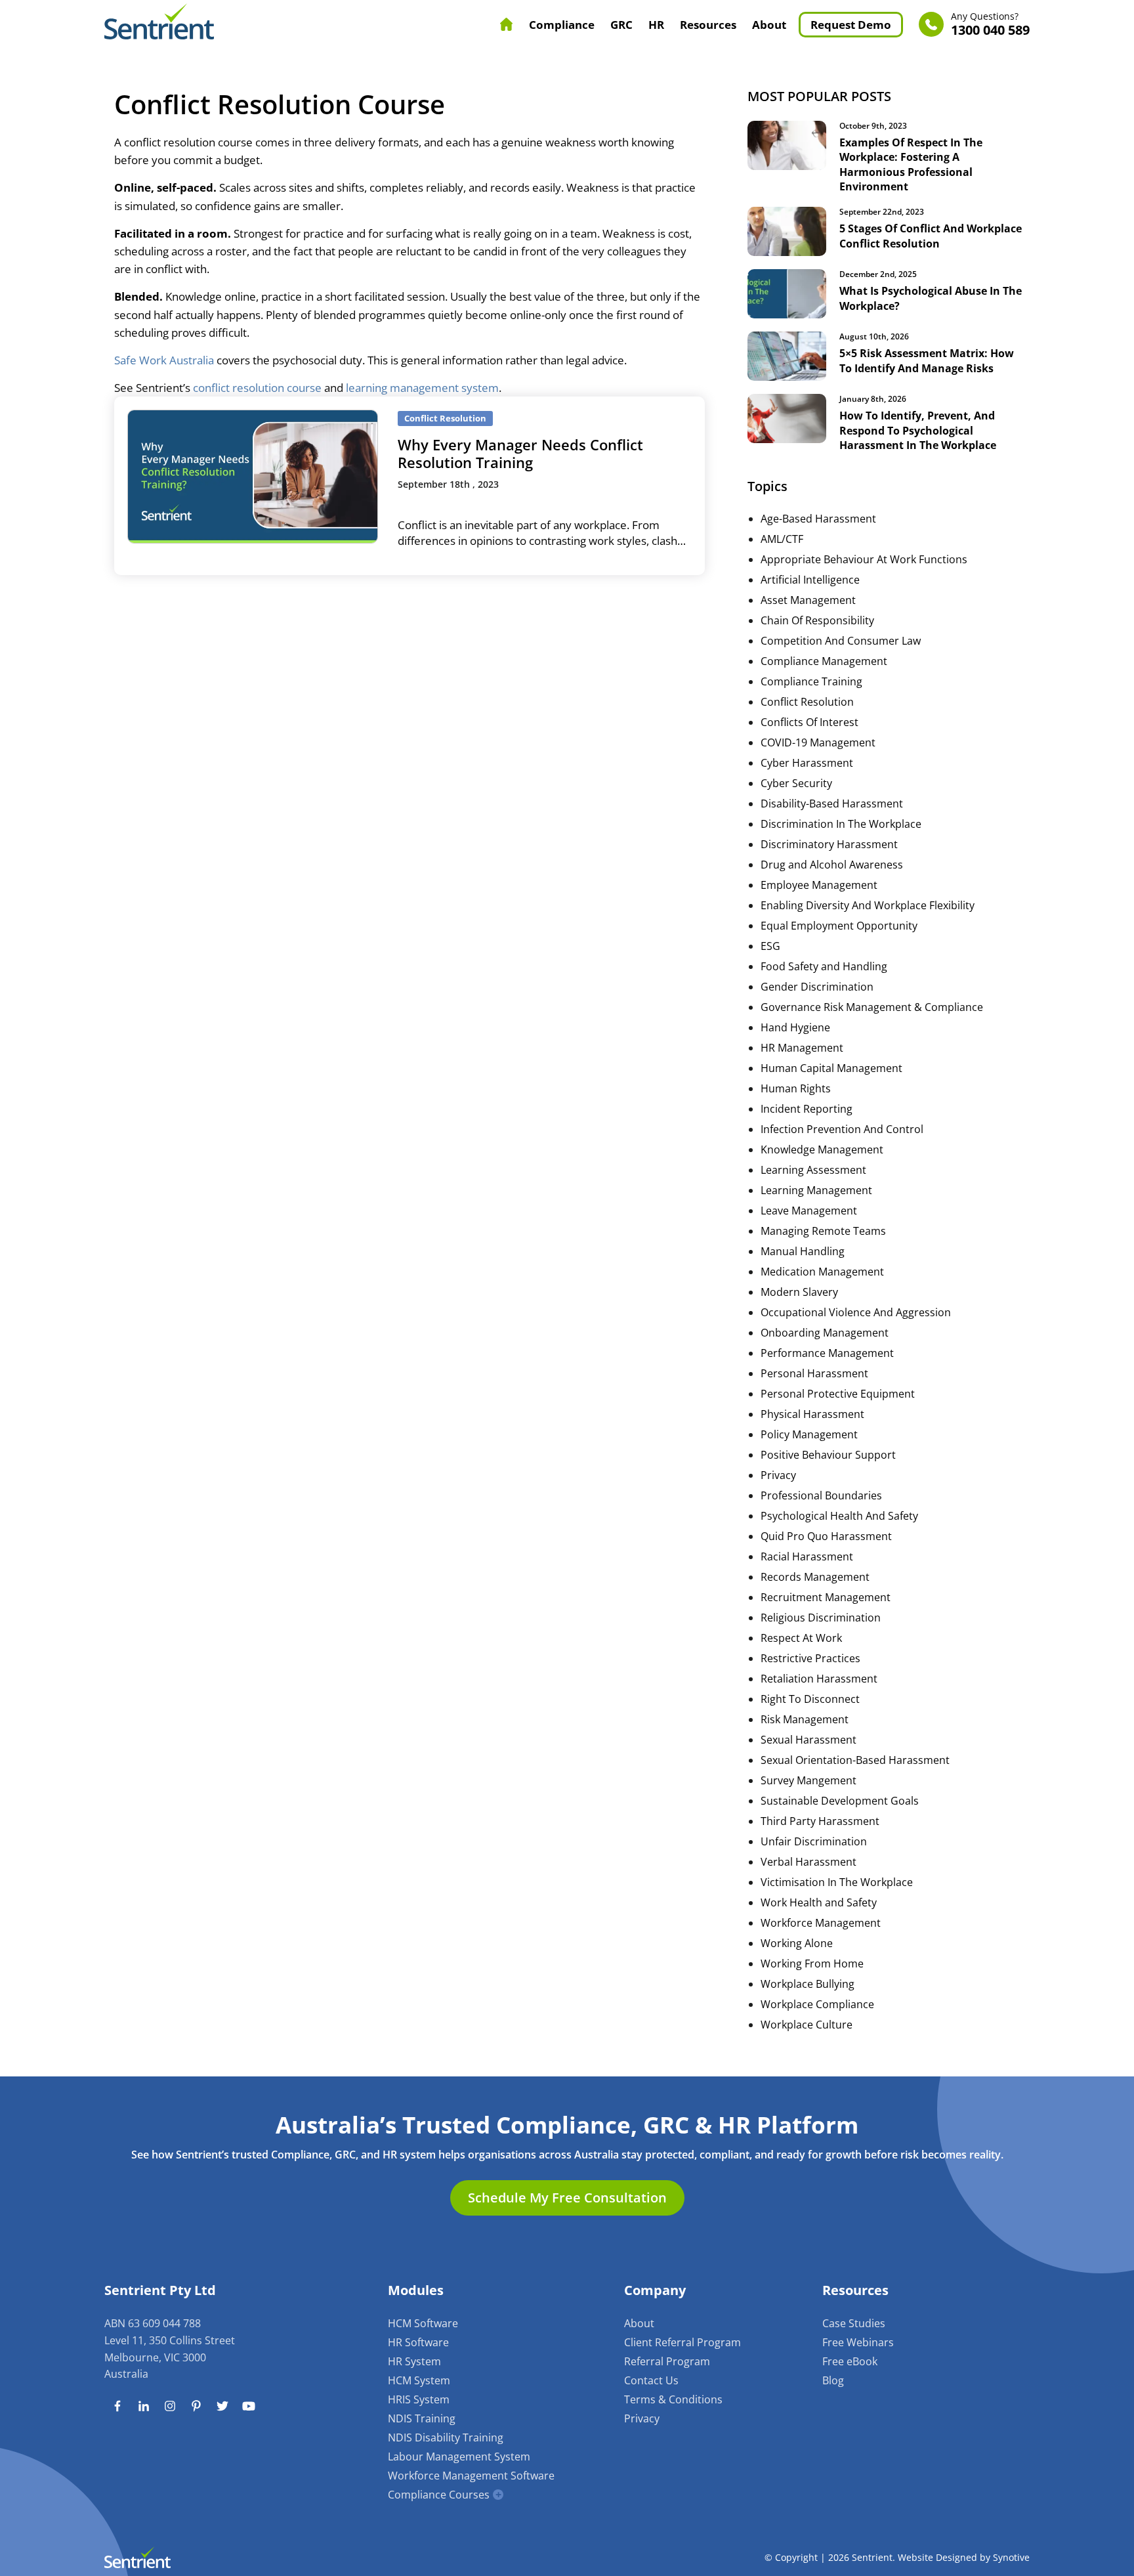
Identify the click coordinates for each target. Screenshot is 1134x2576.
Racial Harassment (807, 1556)
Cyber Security (796, 783)
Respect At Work (801, 1638)
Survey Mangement (808, 1780)
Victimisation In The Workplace (837, 1882)
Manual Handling (803, 1251)
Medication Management (822, 1272)
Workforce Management (821, 1923)
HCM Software (423, 2323)
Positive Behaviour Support (828, 1455)
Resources (708, 25)
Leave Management (809, 1211)
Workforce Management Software (471, 2476)
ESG (770, 946)
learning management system (422, 388)
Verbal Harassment (808, 1862)
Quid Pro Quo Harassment (826, 1536)
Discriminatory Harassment (829, 844)
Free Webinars (858, 2342)
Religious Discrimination (821, 1618)
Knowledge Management (822, 1149)
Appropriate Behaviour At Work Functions (864, 559)
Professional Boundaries (821, 1495)
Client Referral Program (682, 2342)
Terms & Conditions (673, 2399)
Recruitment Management (826, 1597)
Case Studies (854, 2323)
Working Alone (797, 1943)
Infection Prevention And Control (842, 1129)
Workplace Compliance (817, 2004)
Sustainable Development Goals (840, 1801)
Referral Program (667, 2361)
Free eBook (850, 2361)
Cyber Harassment (807, 763)
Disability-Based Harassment (832, 804)
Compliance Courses (439, 2495)
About (769, 25)
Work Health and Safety (819, 1902)
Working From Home (812, 1964)
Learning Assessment (813, 1170)
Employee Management (819, 885)
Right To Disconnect (810, 1699)
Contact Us (651, 2380)
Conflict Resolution (807, 702)
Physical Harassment (812, 1414)
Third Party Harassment (820, 1821)
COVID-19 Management (818, 742)
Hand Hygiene (795, 1027)
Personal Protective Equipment (838, 1394)
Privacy (778, 1475)
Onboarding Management (825, 1333)
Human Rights (796, 1088)
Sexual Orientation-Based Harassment (855, 1760)
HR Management (802, 1048)
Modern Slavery (799, 1292)
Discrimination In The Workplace (841, 824)
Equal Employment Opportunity (839, 926)
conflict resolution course (257, 388)
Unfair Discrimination (814, 1841)
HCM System (419, 2380)
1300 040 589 (990, 25)
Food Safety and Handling (824, 966)
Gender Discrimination (817, 987)
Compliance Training (811, 681)
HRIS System (419, 2399)
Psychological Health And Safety (839, 1516)
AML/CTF (782, 539)
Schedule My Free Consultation (567, 2198)
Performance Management (827, 1353)
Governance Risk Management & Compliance (872, 1007)
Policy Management (809, 1434)
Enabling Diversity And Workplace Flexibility (868, 905)
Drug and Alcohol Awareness (832, 865)
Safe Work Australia (164, 360)
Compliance (562, 25)
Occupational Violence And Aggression (856, 1312)
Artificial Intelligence (810, 580)
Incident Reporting (807, 1109)
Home (507, 24)
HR (656, 25)
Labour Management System (459, 2457)
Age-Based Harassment (818, 519)
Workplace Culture (807, 2025)
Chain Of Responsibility (817, 620)
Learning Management (816, 1190)
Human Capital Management (831, 1068)
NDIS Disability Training (446, 2437)
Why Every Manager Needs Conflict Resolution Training (520, 453)
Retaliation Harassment (819, 1679)
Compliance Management (824, 661)
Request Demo (851, 25)
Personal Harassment (814, 1373)
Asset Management (808, 600)
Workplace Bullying (808, 1984)
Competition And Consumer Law (841, 641)
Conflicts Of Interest (809, 722)
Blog (833, 2380)
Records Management (815, 1577)
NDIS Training (422, 2418)
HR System (414, 2361)
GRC (621, 25)
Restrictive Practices (810, 1658)
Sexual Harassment (808, 1740)
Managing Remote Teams (823, 1231)
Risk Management (805, 1719)
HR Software (418, 2342)
